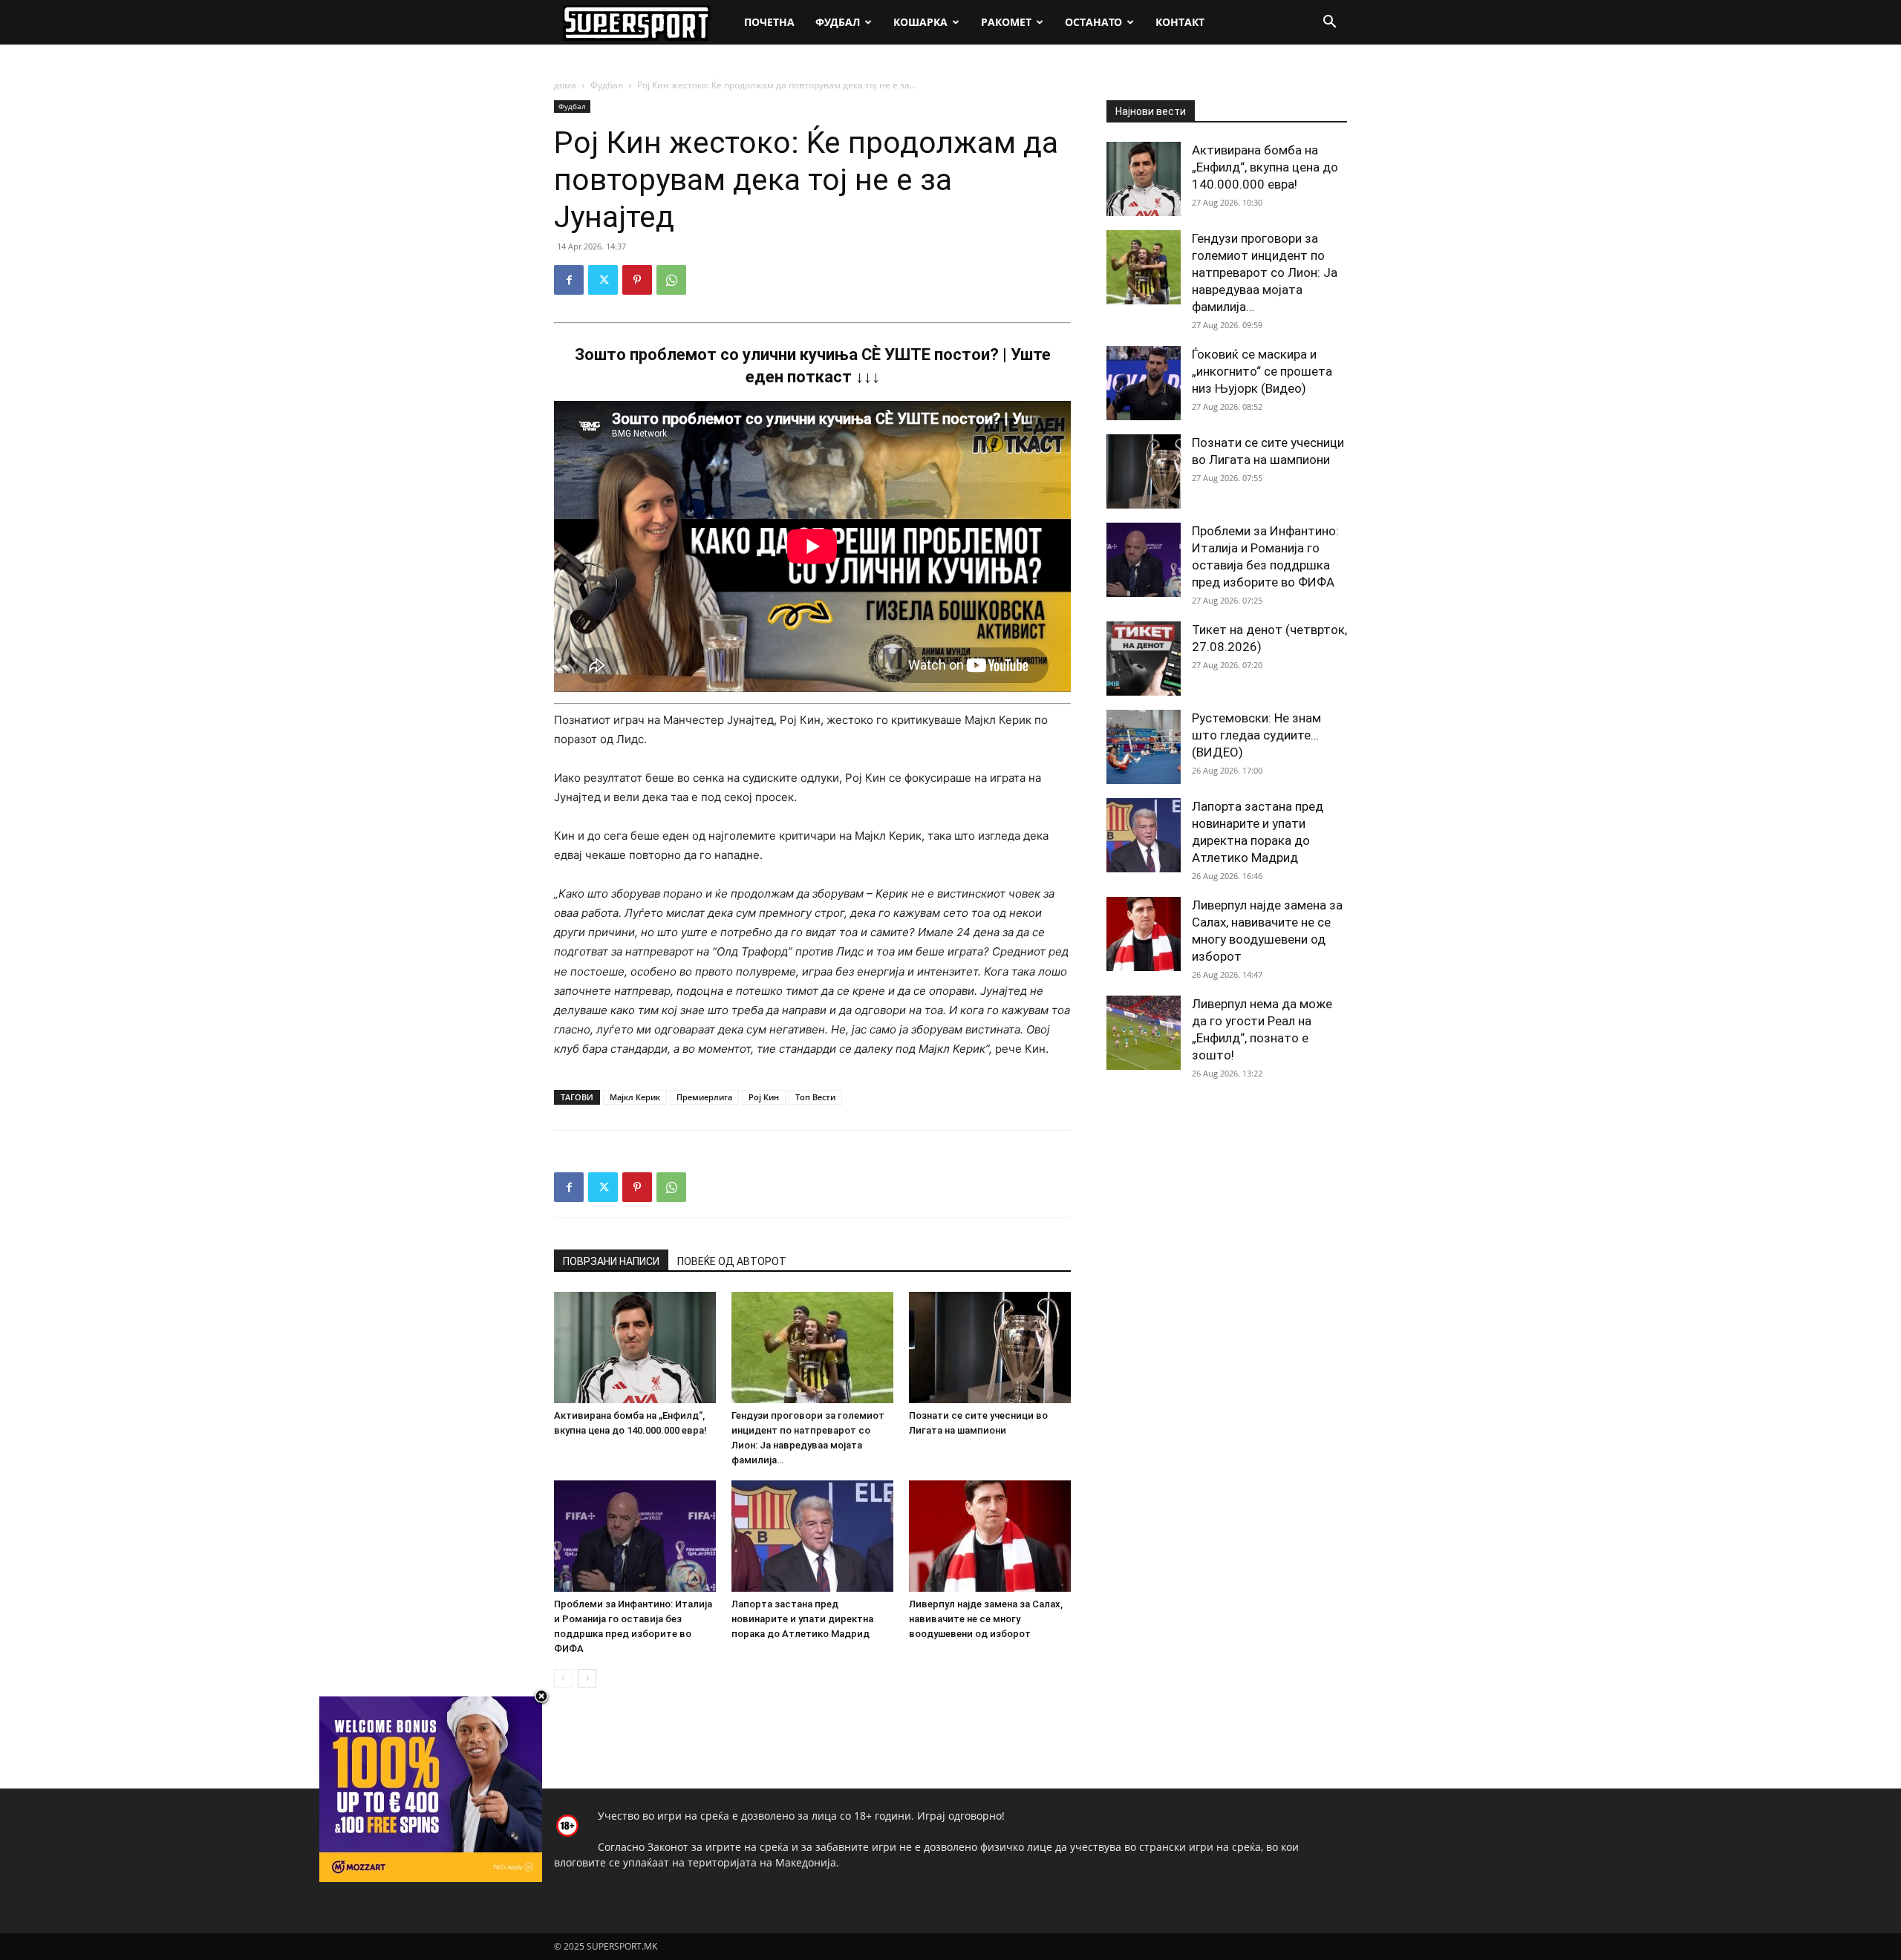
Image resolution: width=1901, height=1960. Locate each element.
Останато (1093, 22)
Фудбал (838, 22)
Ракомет (1006, 22)
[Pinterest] (637, 280)
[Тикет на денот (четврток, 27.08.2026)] (1144, 659)
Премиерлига (704, 1097)
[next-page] (587, 1678)
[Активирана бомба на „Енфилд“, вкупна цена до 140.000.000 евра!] (635, 1347)
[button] (1329, 23)
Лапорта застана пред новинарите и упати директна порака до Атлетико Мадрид (802, 1619)
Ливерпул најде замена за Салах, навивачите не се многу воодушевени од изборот (986, 1619)
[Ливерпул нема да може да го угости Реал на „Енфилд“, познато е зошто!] (1144, 1033)
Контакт (1180, 22)
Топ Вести (815, 1097)
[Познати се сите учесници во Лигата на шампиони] (990, 1347)
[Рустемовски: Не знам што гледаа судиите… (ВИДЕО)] (1144, 747)
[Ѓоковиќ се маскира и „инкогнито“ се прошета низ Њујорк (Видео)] (1144, 383)
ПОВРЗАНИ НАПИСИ (611, 1261)
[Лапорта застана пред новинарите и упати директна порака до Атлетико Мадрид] (812, 1536)
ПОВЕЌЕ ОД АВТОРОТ (732, 1261)
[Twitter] (603, 280)
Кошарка (920, 22)
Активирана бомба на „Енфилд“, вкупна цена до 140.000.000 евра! (1265, 167)
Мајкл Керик (635, 1097)
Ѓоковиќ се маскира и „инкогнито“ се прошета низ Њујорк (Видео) (1262, 371)
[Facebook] (569, 280)
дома (565, 85)
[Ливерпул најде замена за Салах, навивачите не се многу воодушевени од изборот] (990, 1536)
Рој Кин (764, 1097)
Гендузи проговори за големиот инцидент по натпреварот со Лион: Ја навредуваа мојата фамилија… (1265, 272)
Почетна (769, 22)
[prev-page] (563, 1678)
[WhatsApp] (671, 280)
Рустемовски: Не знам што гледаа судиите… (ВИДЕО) (1256, 735)
